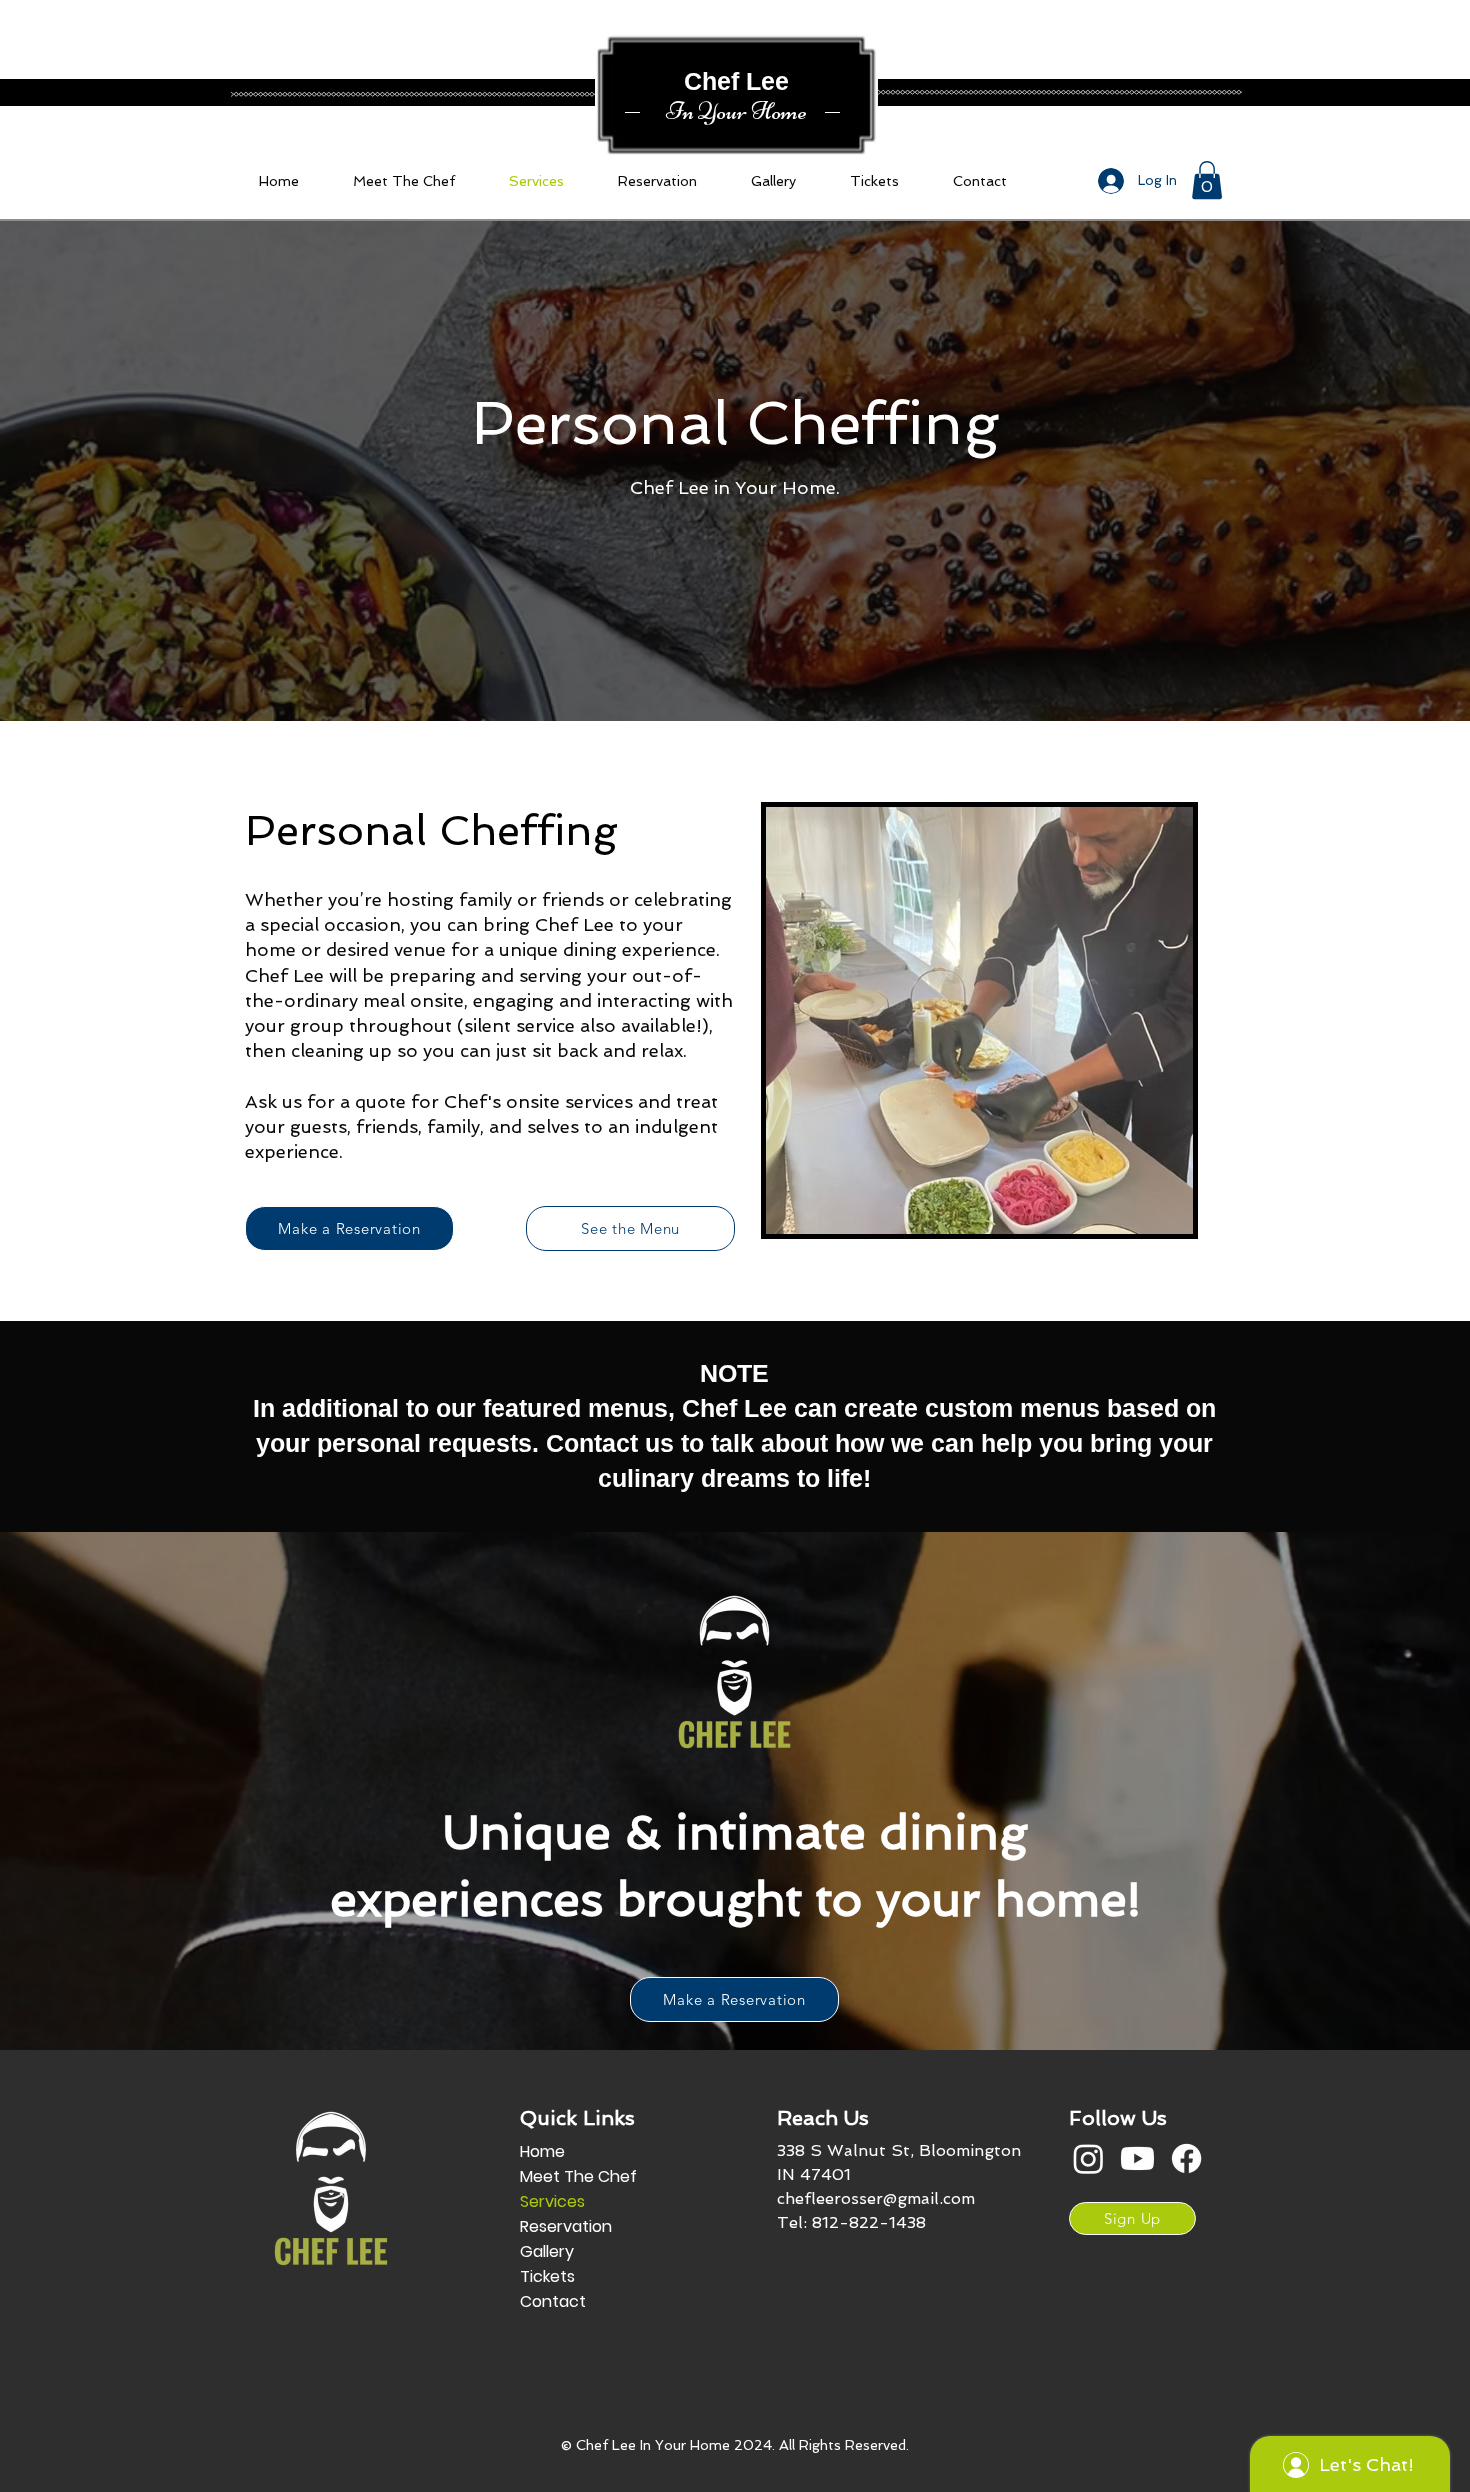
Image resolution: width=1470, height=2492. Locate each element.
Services (552, 2201)
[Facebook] (1186, 2158)
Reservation (566, 2226)
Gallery (547, 2251)
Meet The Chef (578, 2176)
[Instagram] (1088, 2158)
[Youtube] (1137, 2158)
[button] (1207, 180)
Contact (553, 2301)
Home (542, 2151)
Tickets (547, 2276)
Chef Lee (736, 81)
